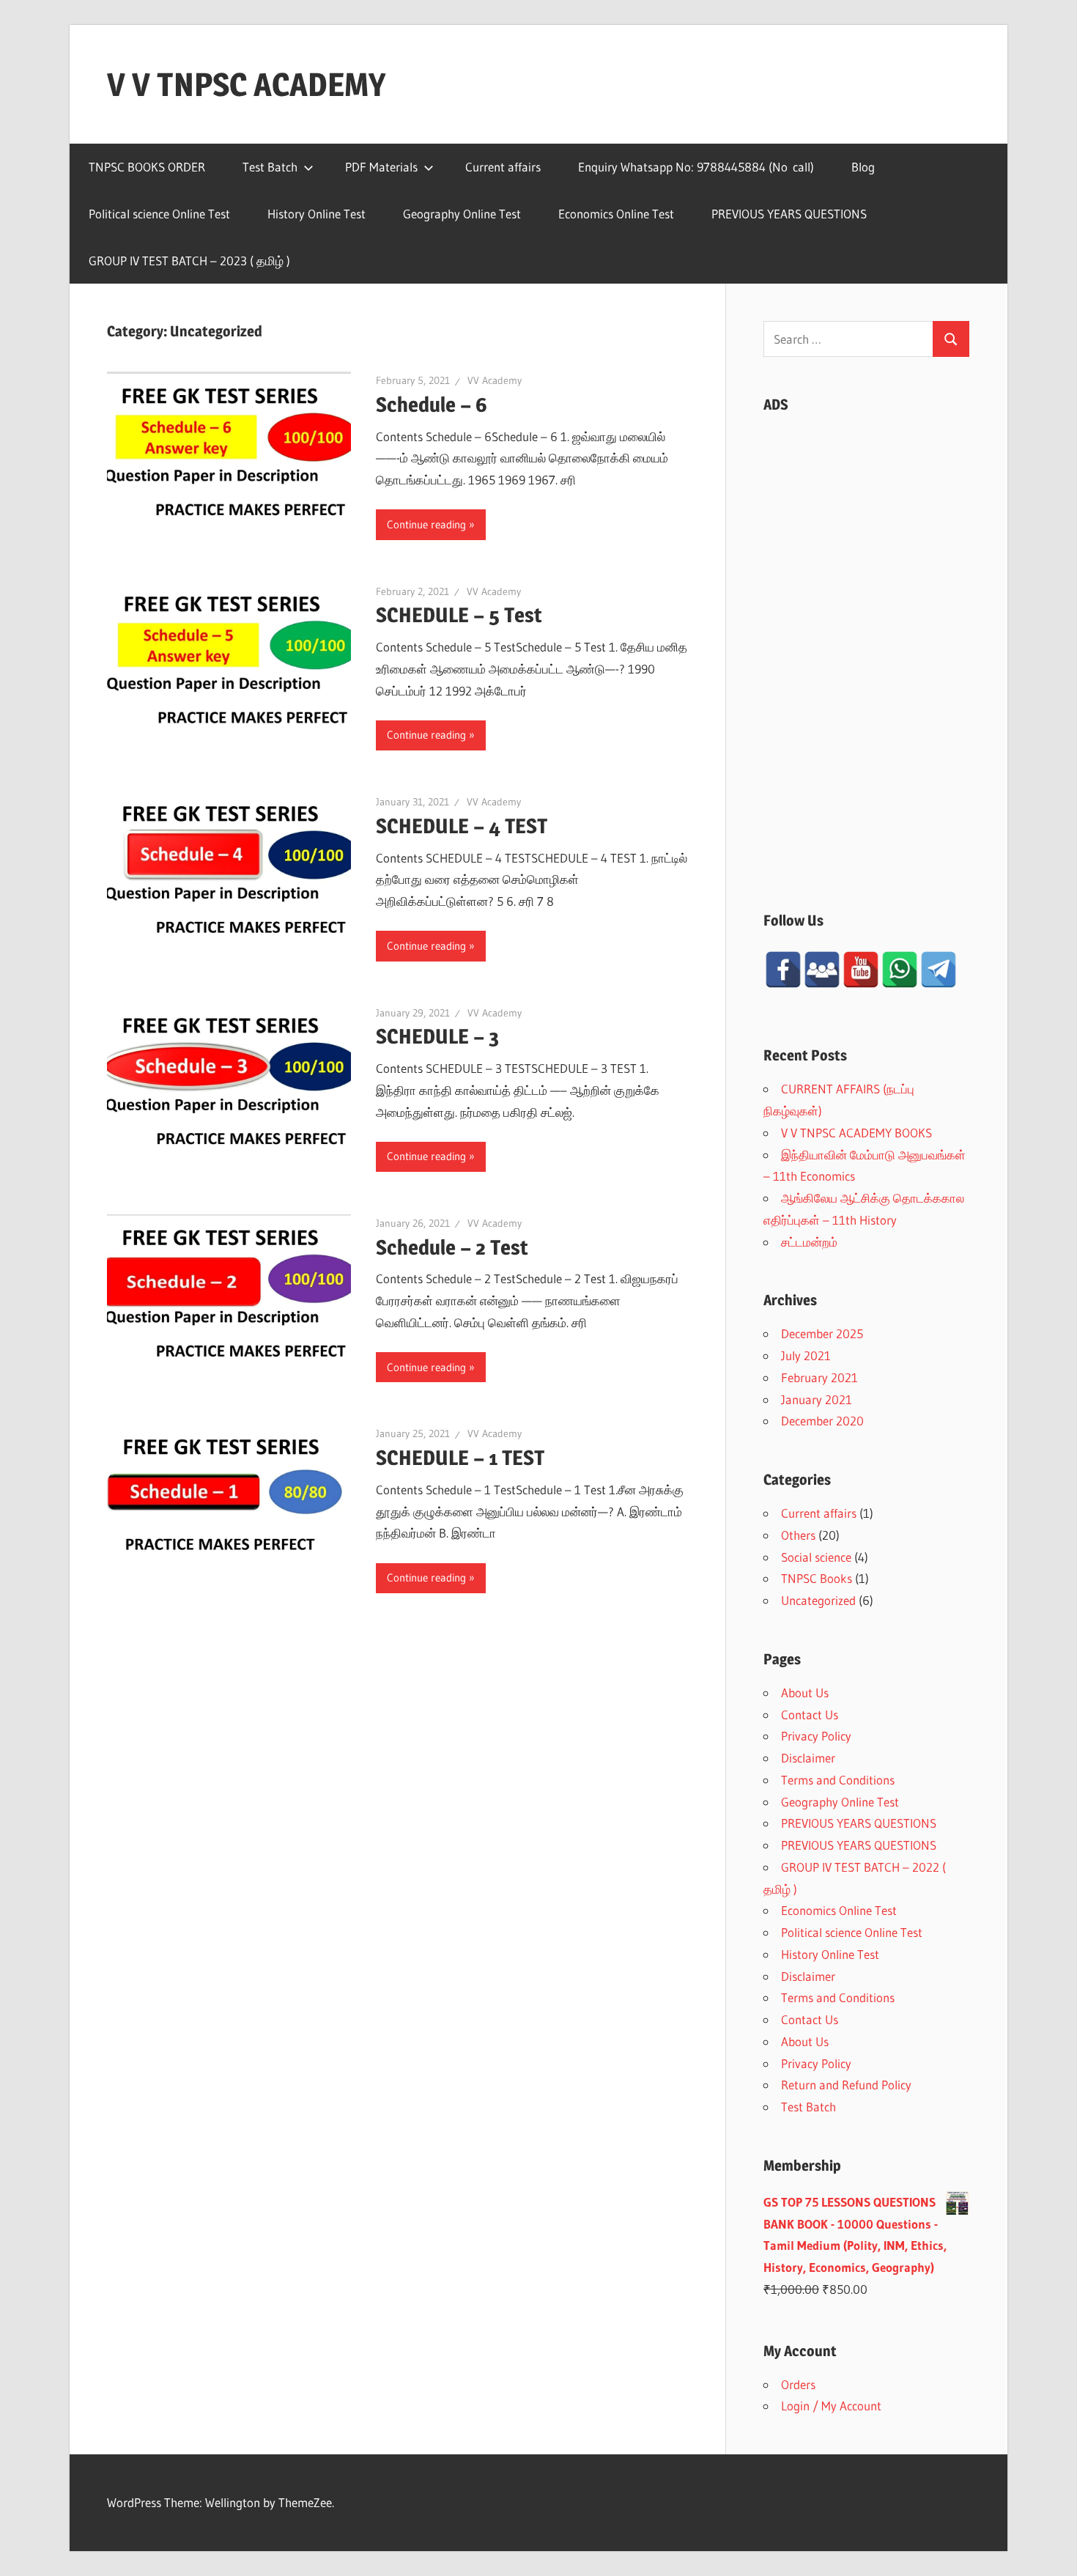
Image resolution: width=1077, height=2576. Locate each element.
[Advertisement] (866, 647)
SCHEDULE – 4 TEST (462, 826)
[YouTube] (861, 970)
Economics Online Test (616, 214)
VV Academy (495, 380)
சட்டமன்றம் (809, 1242)
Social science (816, 1557)
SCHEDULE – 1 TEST (460, 1458)
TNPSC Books (817, 1578)
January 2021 (817, 1399)
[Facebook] (783, 970)
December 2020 (822, 1421)
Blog (863, 167)
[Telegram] (939, 970)
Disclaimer (808, 1758)
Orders (798, 2384)
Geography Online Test (462, 214)
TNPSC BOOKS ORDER (147, 167)
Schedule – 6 (432, 405)
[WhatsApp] (900, 970)
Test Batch (270, 167)
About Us (805, 1693)
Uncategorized (818, 1600)
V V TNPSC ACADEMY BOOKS (856, 1133)
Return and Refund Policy (846, 2085)
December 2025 (822, 1333)
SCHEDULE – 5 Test (459, 615)
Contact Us (810, 1715)
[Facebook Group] (822, 970)
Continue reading (426, 524)
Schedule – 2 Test (452, 1247)
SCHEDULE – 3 (437, 1036)
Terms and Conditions (838, 1780)
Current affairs (503, 167)
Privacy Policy (816, 1736)
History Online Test (317, 214)
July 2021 (806, 1355)
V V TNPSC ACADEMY (246, 84)
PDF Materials (381, 167)
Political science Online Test (159, 214)
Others (798, 1535)
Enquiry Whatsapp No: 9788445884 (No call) (696, 167)
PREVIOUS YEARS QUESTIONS (789, 214)
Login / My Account (831, 2406)
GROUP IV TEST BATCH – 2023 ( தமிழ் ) (189, 261)
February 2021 (819, 1377)
